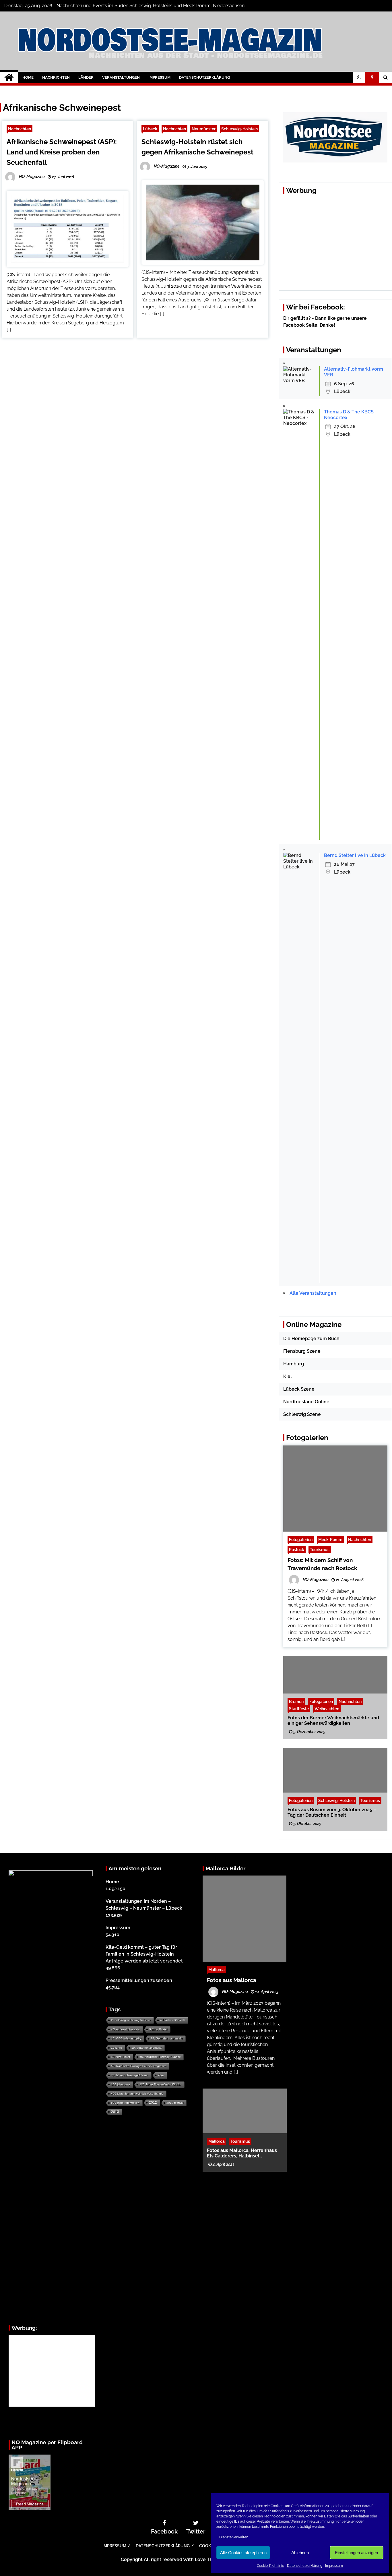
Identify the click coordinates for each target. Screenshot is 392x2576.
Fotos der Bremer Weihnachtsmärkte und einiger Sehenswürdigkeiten (333, 1720)
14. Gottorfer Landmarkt (167, 2038)
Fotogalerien (301, 1539)
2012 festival (175, 2103)
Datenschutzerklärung (305, 2566)
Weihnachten (327, 1708)
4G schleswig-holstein (125, 2029)
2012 (153, 2103)
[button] (359, 78)
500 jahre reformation (125, 2103)
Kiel (288, 1376)
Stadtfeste (299, 1708)
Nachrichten (56, 77)
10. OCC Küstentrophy (126, 2038)
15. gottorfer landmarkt (146, 2048)
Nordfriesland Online (306, 1402)
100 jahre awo (121, 2084)
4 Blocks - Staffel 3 (173, 2020)
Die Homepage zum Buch (311, 1339)
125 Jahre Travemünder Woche (160, 2084)
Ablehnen (300, 2553)
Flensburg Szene (302, 1351)
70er (161, 2075)
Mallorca (217, 1970)
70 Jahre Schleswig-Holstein (130, 2075)
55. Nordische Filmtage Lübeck (160, 2057)
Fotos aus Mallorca (232, 1980)
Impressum (334, 2566)
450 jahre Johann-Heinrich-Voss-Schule (137, 2094)
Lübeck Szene (299, 1389)
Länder (86, 77)
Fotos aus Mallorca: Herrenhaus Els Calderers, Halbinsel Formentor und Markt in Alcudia (242, 2153)
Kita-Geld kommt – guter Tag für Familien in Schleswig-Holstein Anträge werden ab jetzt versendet (144, 1954)
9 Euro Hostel (158, 2029)
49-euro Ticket (121, 2057)
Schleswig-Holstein (239, 129)
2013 (115, 2112)
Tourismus (320, 1550)
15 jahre (117, 2048)
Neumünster (204, 129)
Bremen (296, 1701)
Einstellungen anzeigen (356, 2553)
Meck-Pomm (330, 1539)
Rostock (297, 1550)
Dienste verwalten (234, 2537)
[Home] (9, 78)
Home (28, 77)
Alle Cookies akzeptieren (243, 2553)
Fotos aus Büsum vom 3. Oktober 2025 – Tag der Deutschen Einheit (332, 1812)
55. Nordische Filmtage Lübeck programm (139, 2066)
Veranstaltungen (121, 77)
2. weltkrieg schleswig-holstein (131, 2020)
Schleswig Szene (302, 1414)
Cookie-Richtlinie (270, 2566)
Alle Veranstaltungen (313, 1293)
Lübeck (150, 129)
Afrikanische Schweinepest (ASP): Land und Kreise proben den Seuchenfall (62, 152)
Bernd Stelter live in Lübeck (355, 855)
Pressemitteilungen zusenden (139, 1980)
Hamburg (294, 1364)
